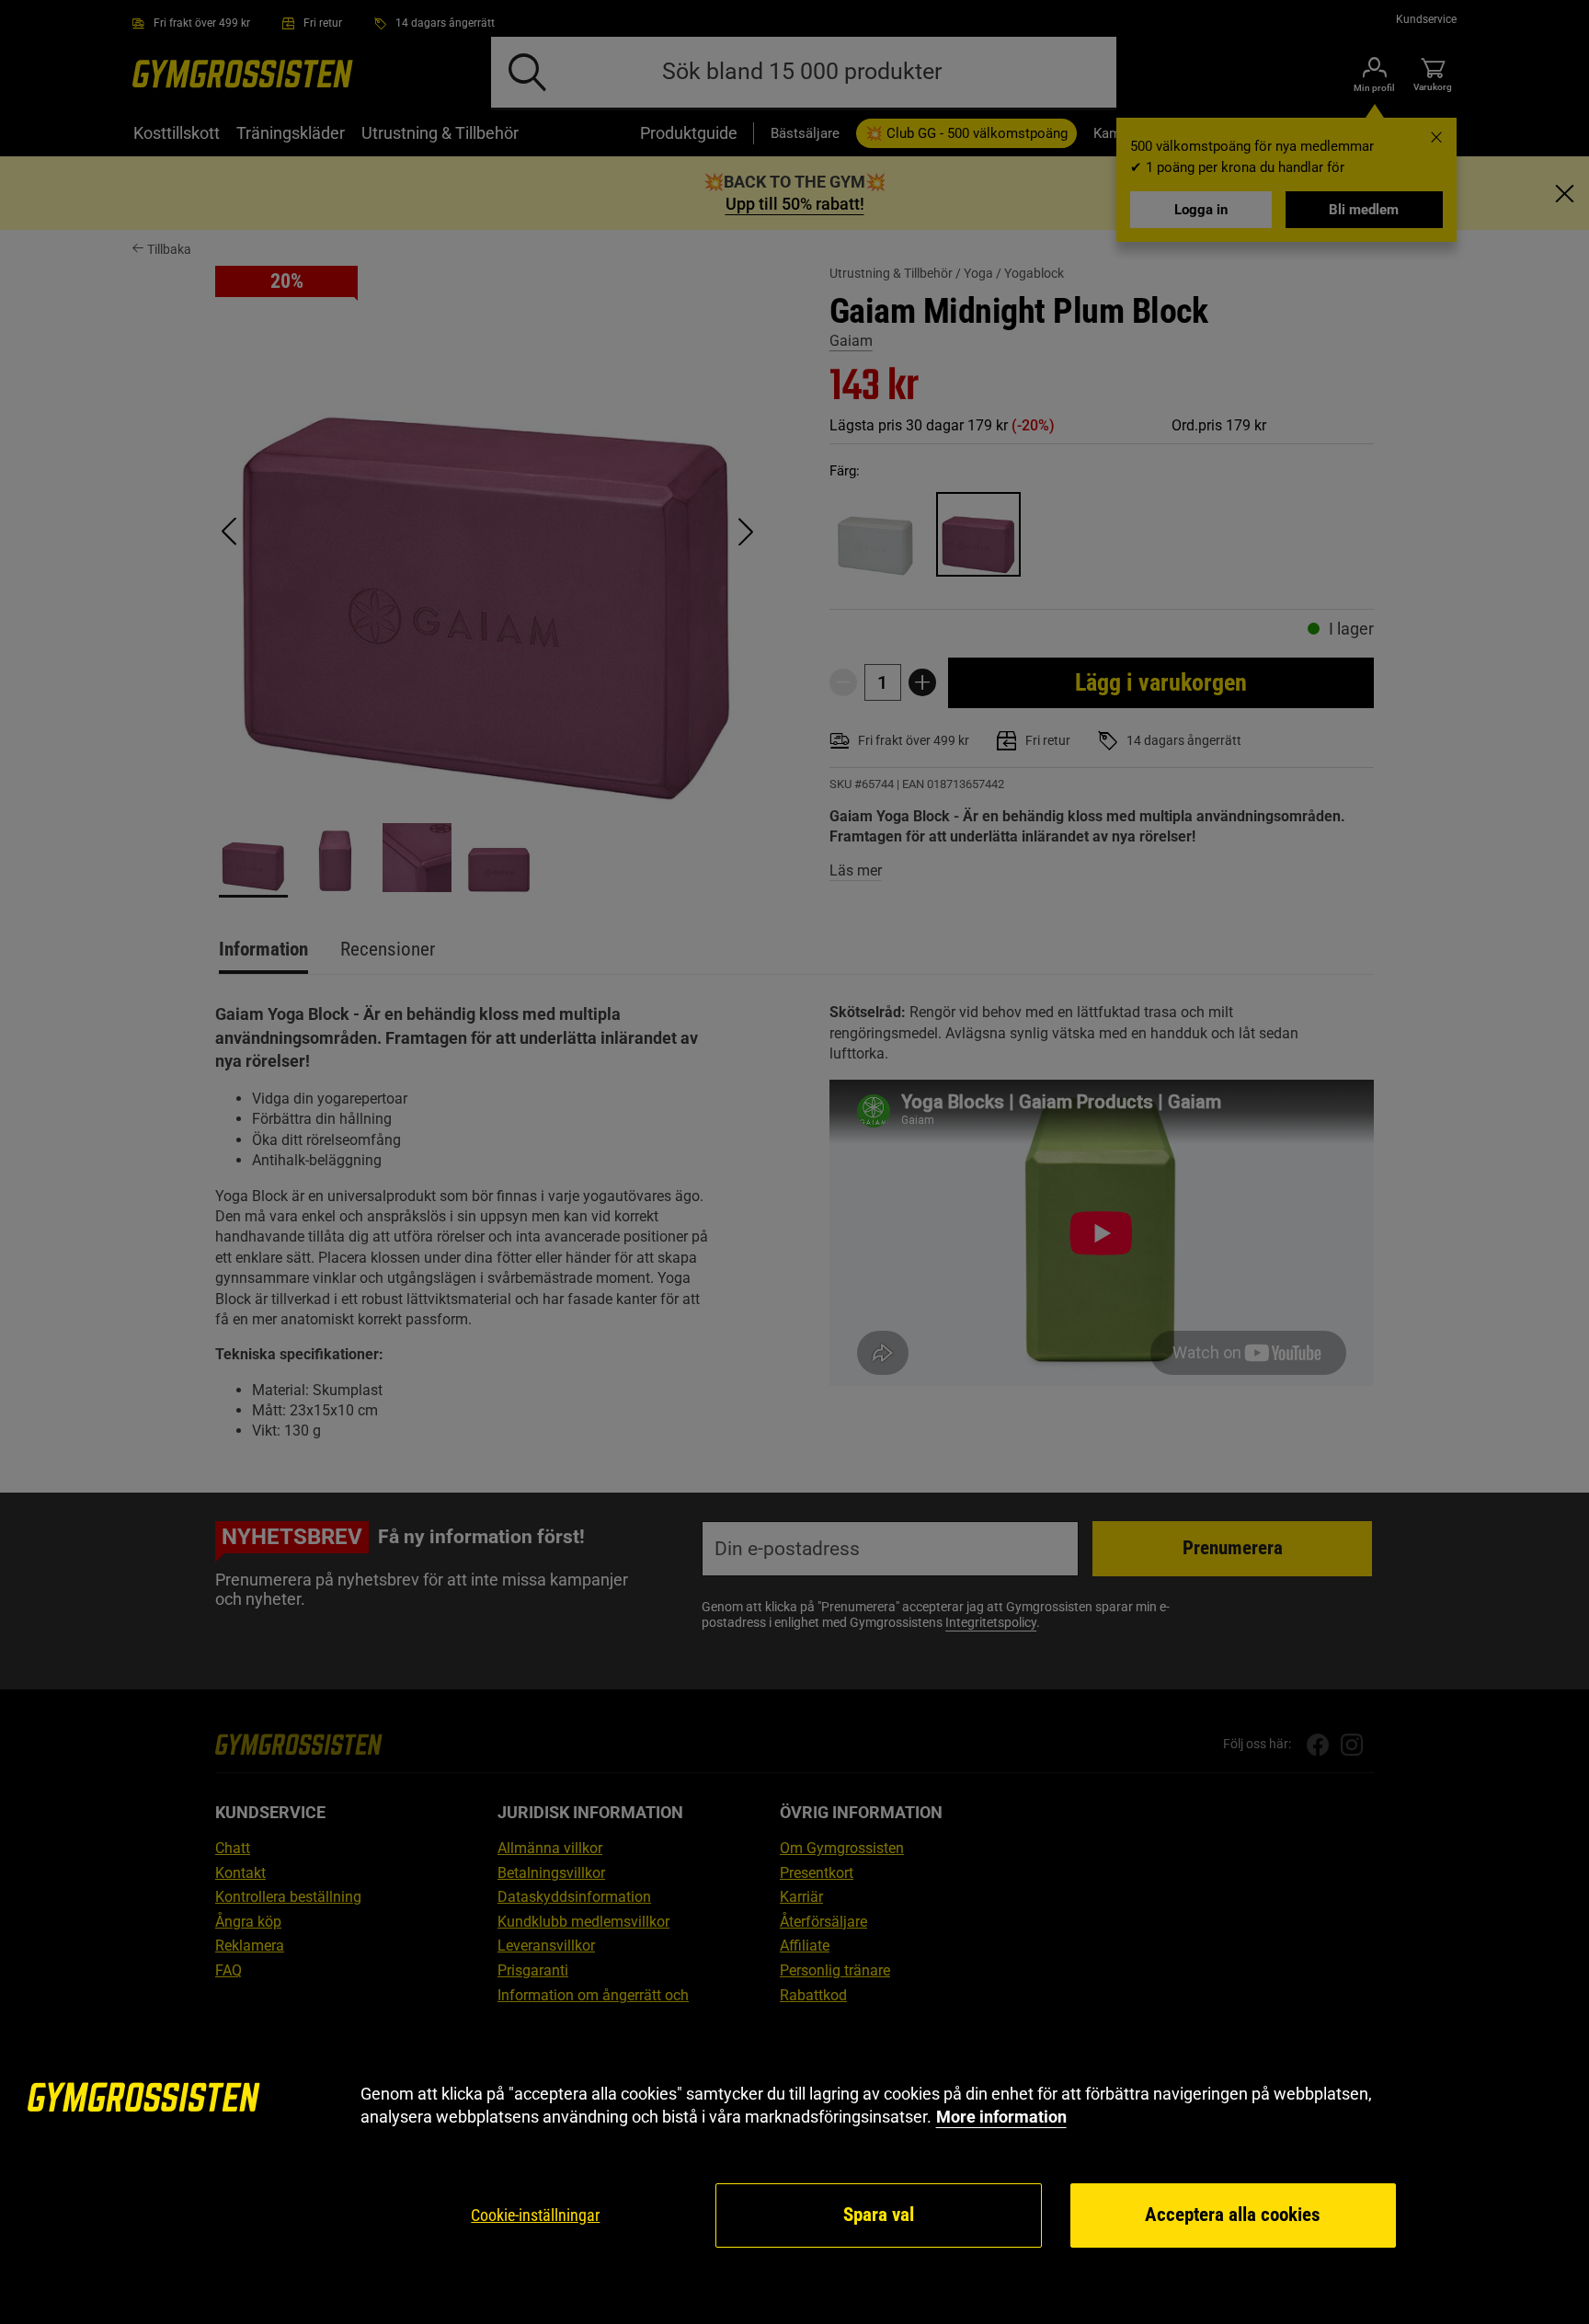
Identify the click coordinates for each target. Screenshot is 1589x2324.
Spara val (879, 2215)
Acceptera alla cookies (1233, 2215)
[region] (794, 2166)
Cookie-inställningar (535, 2215)
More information (1001, 2117)
